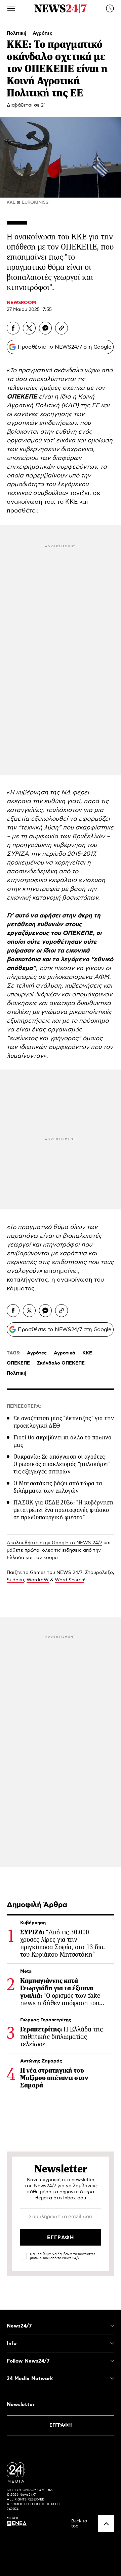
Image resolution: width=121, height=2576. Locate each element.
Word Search (69, 1580)
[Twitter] (29, 328)
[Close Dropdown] (112, 2326)
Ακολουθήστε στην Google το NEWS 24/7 (54, 1543)
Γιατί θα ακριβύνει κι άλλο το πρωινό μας (62, 1441)
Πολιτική (17, 33)
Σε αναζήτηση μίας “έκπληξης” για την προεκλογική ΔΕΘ (64, 1422)
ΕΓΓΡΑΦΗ (61, 2425)
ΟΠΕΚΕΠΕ (18, 1363)
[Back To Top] (106, 2524)
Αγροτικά (65, 1353)
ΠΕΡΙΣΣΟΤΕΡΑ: (24, 1406)
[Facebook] (13, 328)
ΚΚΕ (87, 1353)
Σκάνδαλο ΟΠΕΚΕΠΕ (61, 1363)
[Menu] (11, 8)
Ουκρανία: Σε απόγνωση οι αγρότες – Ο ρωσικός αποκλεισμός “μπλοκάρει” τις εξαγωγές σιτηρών (62, 1464)
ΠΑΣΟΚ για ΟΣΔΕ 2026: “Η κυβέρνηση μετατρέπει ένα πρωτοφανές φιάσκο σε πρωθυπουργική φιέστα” (63, 1510)
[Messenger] (45, 328)
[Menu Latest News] (110, 8)
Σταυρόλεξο (99, 1573)
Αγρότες (43, 33)
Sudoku (15, 1580)
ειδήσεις (72, 1550)
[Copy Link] (62, 328)
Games (38, 1573)
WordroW (38, 1580)
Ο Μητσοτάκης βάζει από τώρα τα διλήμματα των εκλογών (58, 1487)
